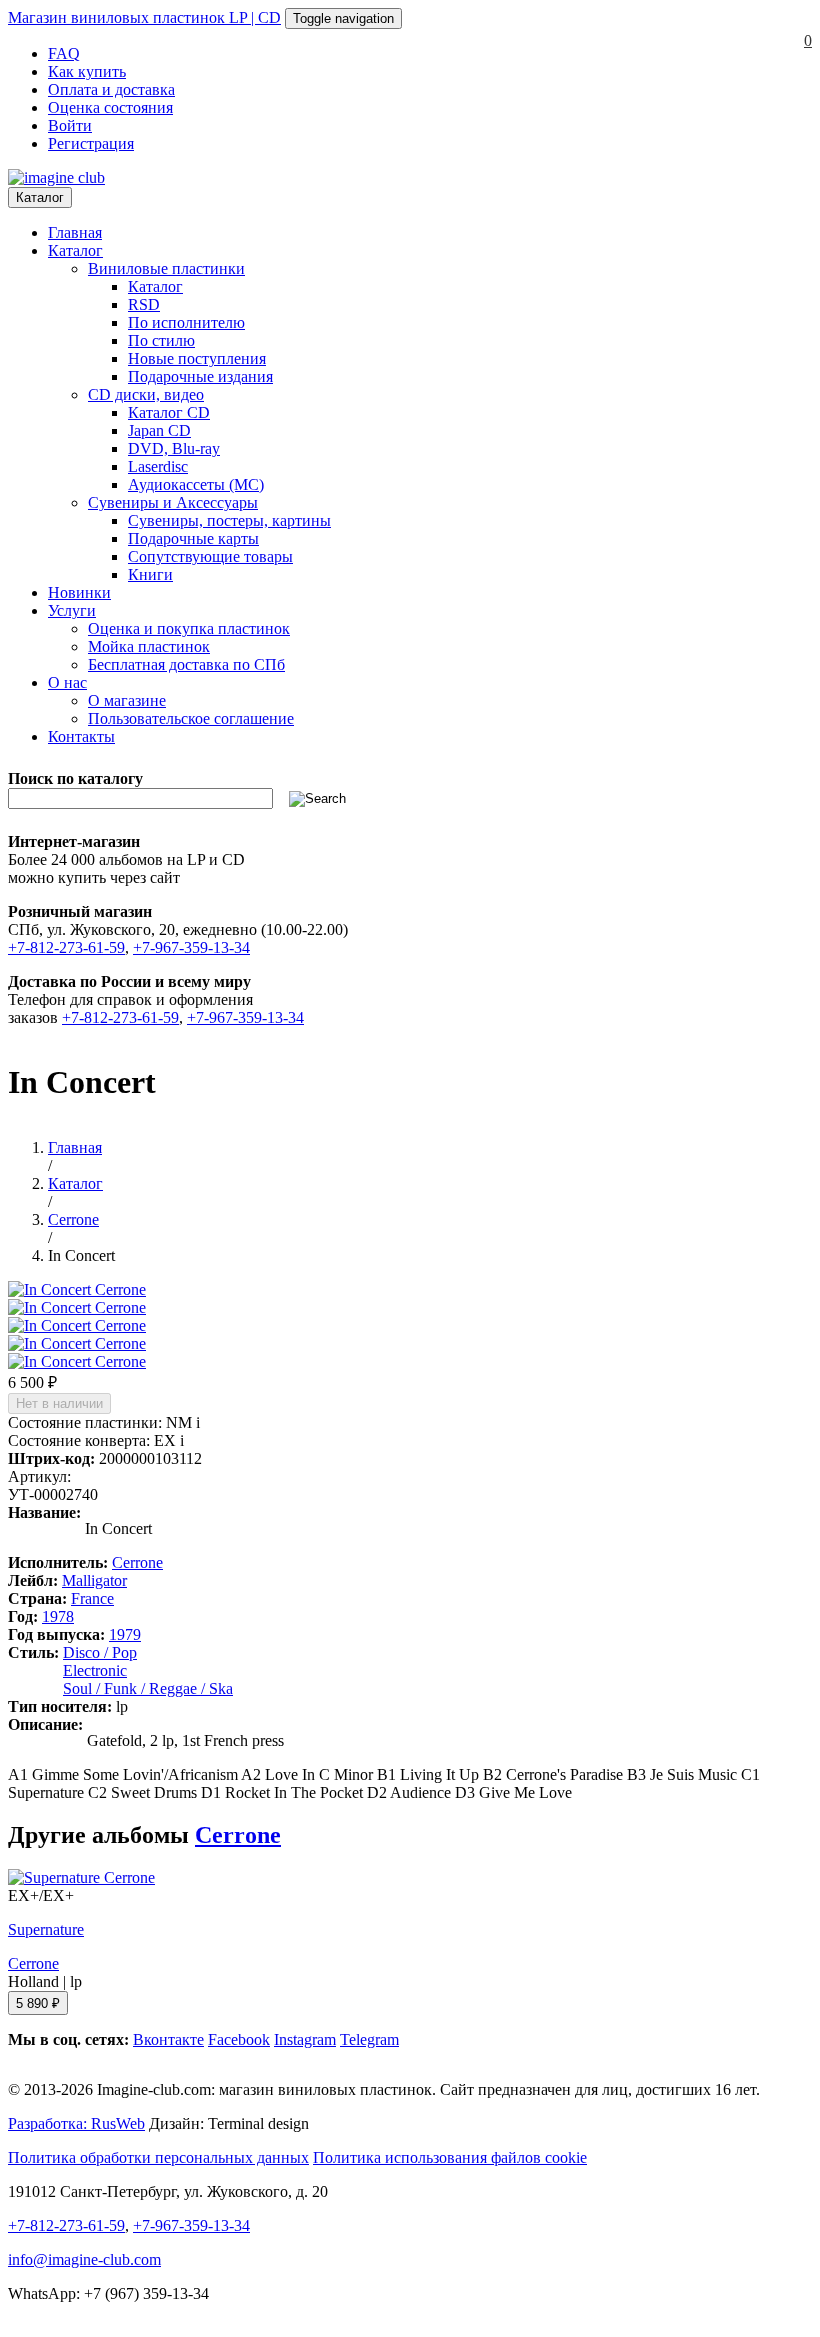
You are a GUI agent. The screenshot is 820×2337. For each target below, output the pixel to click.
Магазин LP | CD (144, 17)
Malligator (94, 1580)
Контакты (81, 736)
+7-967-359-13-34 (191, 947)
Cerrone (137, 1562)
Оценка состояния (110, 107)
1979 (125, 1634)
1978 (58, 1616)
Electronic (95, 1670)
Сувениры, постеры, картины (229, 520)
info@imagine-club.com (84, 2259)
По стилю (161, 340)
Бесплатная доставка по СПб (186, 664)
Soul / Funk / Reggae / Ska (148, 1688)
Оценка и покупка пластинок (189, 628)
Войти (70, 125)
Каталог (40, 197)
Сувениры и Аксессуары (173, 502)
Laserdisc (158, 466)
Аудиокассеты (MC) (196, 484)
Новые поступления (197, 358)
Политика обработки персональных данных (158, 2157)
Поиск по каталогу (75, 778)
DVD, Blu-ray (174, 448)
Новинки (79, 592)
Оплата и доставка (111, 89)
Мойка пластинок (149, 646)
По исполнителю (186, 322)
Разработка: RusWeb (76, 2123)
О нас (67, 682)
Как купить (87, 71)
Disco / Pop (100, 1652)
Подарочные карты (193, 538)
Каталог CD (169, 412)
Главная (75, 232)
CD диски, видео (146, 394)
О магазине (127, 700)
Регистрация (91, 143)
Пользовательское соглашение (191, 718)
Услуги (72, 610)
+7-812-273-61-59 (66, 947)
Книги (150, 574)
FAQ (64, 53)
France (92, 1598)
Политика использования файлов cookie (450, 2157)
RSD (144, 304)
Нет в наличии (59, 1403)
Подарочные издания (200, 376)
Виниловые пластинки (166, 268)
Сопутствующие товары (210, 556)
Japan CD (159, 430)
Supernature (46, 1929)
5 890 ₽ (38, 2003)
